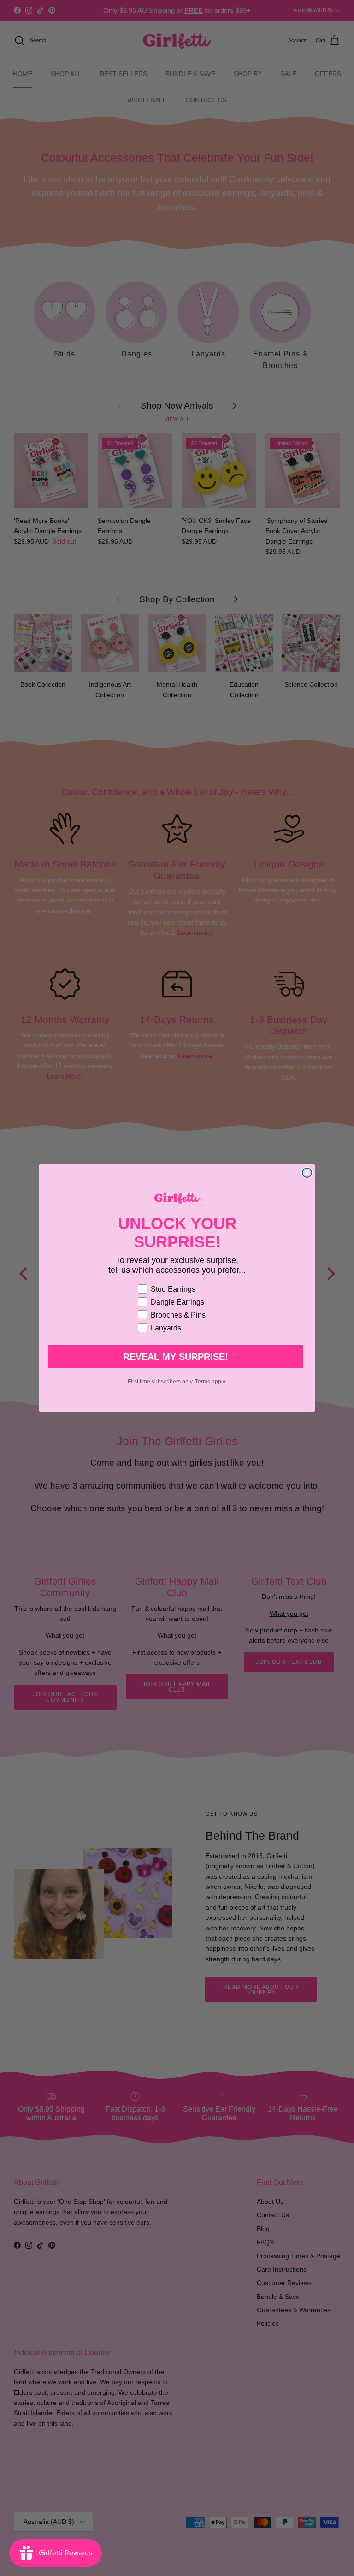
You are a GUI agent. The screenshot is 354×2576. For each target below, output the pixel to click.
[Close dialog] (307, 1173)
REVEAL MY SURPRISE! (176, 1357)
